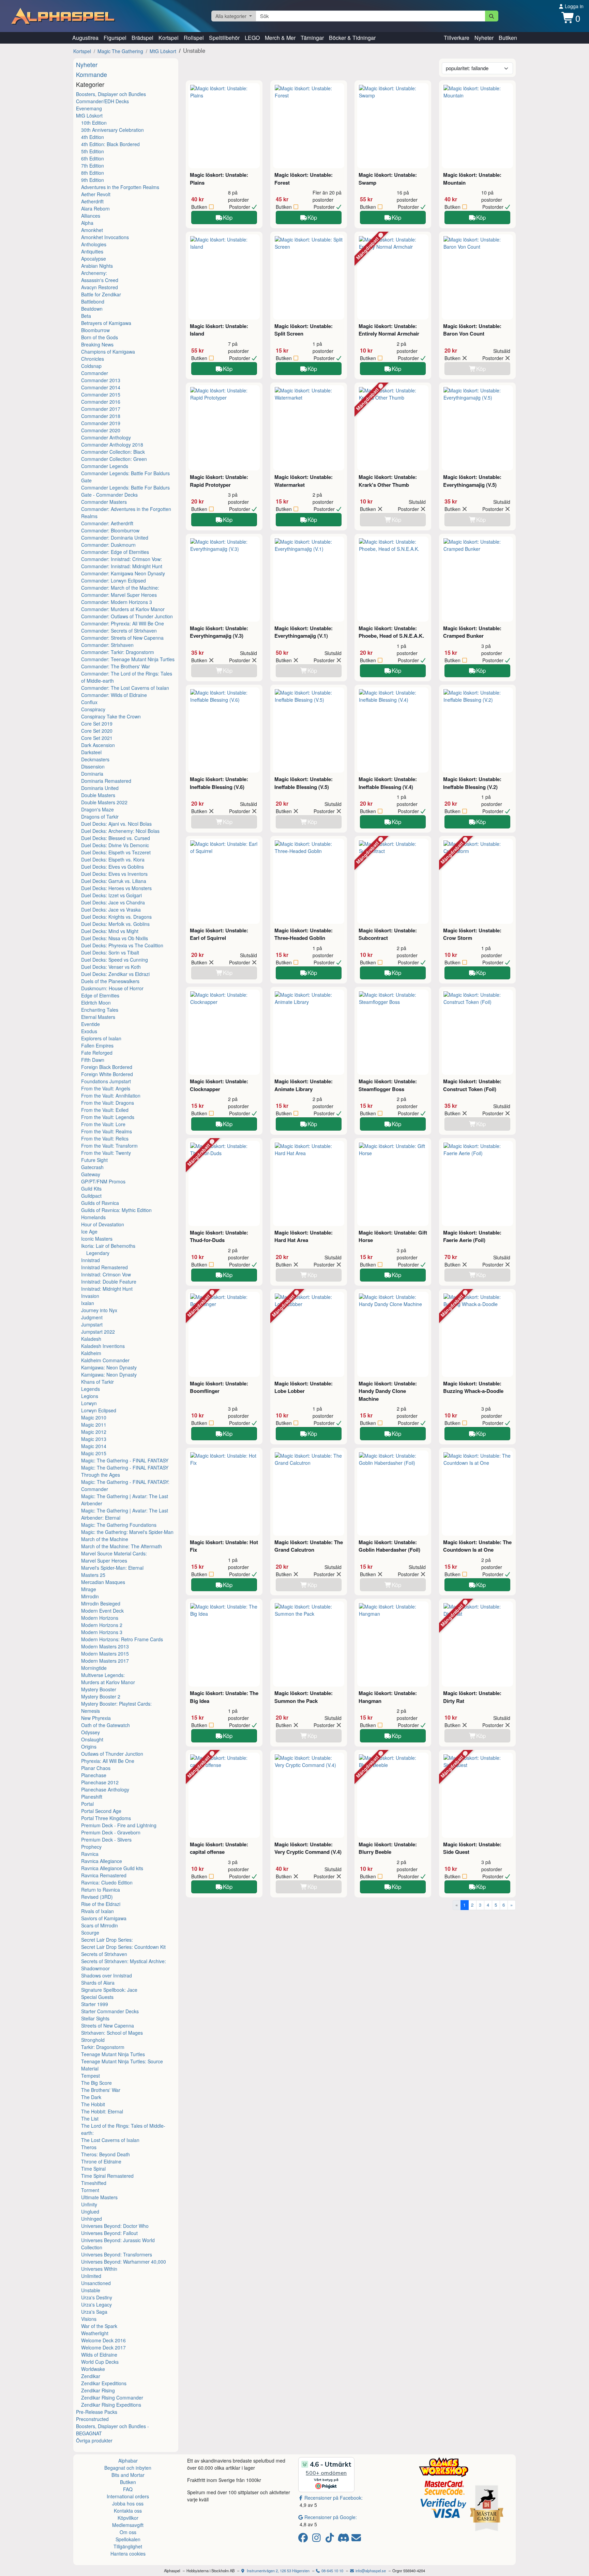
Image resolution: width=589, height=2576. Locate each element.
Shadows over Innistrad (107, 1975)
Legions (90, 1396)
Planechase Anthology (105, 1789)
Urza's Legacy (96, 2305)
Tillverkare (457, 38)
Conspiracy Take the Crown (111, 716)
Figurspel (115, 38)
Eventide (90, 1024)
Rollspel (194, 38)
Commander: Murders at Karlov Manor (123, 609)
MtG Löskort (163, 51)
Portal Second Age (101, 1811)
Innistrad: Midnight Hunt (107, 1289)
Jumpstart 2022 (98, 1332)
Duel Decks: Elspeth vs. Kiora (113, 859)
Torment (90, 2190)
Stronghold (93, 2040)
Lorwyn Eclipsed (99, 1410)
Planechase (94, 1775)
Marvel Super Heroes (104, 1561)
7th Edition (93, 166)
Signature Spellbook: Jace (109, 1990)
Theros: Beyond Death (105, 2154)
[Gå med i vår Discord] (344, 2539)
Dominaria (92, 774)
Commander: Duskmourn (108, 545)
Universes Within (99, 2269)
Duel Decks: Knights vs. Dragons (116, 917)
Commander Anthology (106, 437)
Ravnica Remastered (104, 1875)
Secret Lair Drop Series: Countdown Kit (123, 1947)
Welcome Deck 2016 (103, 2340)
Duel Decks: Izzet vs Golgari (111, 895)
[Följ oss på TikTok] (331, 2539)
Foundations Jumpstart (106, 1081)
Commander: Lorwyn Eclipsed (114, 580)
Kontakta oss (128, 2511)
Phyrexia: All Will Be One (108, 1761)
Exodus (89, 1031)
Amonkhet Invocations (105, 237)
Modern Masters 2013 (105, 1646)
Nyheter (484, 38)
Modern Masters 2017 (105, 1661)
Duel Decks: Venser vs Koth (111, 967)
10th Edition (94, 123)
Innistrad (90, 1260)
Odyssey (90, 1732)
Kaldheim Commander (105, 1360)
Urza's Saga (94, 2312)
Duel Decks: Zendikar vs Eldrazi (115, 974)
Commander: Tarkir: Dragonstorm (118, 652)
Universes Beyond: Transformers (117, 2254)
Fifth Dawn (93, 1060)
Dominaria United (100, 788)
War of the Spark (99, 2326)
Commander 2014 (101, 387)
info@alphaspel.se (370, 2571)
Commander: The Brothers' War (116, 666)
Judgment (92, 1317)
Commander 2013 (101, 380)
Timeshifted (94, 2183)
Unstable (91, 2290)
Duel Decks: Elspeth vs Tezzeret (116, 852)
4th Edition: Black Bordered (110, 144)
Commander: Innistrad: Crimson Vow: (122, 559)
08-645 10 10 (332, 2571)
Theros (89, 2147)
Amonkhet (92, 230)
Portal (87, 1804)
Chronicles (93, 359)
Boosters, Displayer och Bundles (111, 94)
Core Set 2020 (97, 731)
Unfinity (89, 2204)
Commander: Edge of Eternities (115, 552)
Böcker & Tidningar (352, 38)
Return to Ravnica (101, 1890)
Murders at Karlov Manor (108, 1682)
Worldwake (93, 2369)
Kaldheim (91, 1353)
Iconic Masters (97, 1239)
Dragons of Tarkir (100, 817)
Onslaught (92, 1739)
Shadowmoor (95, 1968)
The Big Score (96, 2083)
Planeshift (92, 1797)
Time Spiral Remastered (107, 2176)
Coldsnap (91, 366)
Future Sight (94, 1160)
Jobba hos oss (128, 2503)
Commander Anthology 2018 (112, 445)
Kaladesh (91, 1339)
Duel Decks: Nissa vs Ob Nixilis (115, 938)
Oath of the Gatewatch (105, 1725)
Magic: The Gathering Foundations (119, 1525)
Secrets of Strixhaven (104, 1954)
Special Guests (97, 1997)
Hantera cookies (128, 2554)
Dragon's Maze (97, 809)
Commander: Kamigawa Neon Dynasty (123, 573)
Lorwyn (89, 1403)
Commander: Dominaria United (115, 538)
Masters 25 (93, 1575)
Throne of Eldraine (101, 2161)
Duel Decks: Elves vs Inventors (114, 874)
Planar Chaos (96, 1768)
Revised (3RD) (97, 1897)
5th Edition (93, 151)
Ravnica (90, 1854)
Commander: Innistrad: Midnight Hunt (122, 566)
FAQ (128, 2489)
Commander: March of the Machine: (120, 588)
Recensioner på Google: (331, 2517)
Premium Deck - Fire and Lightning (119, 1825)
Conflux (89, 702)
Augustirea (85, 38)
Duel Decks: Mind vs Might (110, 931)
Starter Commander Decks (110, 2011)
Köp (228, 217)
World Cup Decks (100, 2362)
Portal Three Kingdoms (106, 1818)
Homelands (93, 1217)
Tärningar (312, 38)
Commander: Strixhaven (107, 645)
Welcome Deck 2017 (103, 2347)
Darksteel (91, 752)
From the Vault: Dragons (108, 1103)
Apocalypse (94, 259)
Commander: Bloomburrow (110, 530)
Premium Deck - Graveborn (111, 1832)
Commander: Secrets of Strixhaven (119, 631)
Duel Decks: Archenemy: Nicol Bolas (120, 831)
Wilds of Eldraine (99, 2355)
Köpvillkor (128, 2518)
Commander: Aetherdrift (107, 523)
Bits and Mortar (128, 2475)
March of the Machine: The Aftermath (122, 1546)
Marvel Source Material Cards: (114, 1553)
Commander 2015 (101, 394)
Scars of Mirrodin (100, 1925)
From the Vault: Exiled (105, 1110)
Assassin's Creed (100, 280)
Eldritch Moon (96, 1003)
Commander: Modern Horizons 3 (117, 602)
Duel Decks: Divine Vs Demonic (115, 845)
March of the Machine (105, 1539)
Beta (86, 316)
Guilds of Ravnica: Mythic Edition (116, 1210)
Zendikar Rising (98, 2390)
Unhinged (92, 2219)
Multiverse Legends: (103, 1675)
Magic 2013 (94, 1439)
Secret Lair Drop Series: (107, 1940)
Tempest (90, 2076)
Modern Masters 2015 (105, 1654)
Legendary (98, 1253)
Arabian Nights (97, 266)
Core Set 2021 (97, 738)
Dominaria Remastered (106, 781)
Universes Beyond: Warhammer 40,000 (124, 2262)
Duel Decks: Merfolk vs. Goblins (115, 924)
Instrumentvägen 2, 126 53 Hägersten (278, 2571)
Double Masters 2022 (104, 802)
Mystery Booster (99, 1689)
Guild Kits (91, 1189)
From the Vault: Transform (109, 1146)
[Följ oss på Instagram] (318, 2539)
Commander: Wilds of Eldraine (114, 695)
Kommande (92, 74)
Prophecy (91, 1847)
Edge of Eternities (100, 995)
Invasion (90, 1296)
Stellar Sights (95, 2018)
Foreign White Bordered (107, 1074)
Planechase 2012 (100, 1782)
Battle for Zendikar (101, 294)
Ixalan (88, 1303)
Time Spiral (93, 2169)
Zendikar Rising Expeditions (111, 2405)
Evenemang (89, 108)
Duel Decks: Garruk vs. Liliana (114, 881)
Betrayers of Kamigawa (106, 323)
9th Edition (93, 180)
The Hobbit (93, 2104)
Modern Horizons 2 (102, 1625)
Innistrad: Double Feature (109, 1282)
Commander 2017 (101, 409)
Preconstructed (92, 2419)
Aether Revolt (96, 194)
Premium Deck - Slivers (106, 1840)
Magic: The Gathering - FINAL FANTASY (125, 1460)
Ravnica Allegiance (102, 1861)
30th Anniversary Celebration (112, 130)
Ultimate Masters (99, 2197)
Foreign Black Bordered (107, 1067)
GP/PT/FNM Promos (103, 1181)
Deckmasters (95, 759)
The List (90, 2119)
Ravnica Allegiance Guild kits (112, 1868)
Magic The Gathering (120, 51)
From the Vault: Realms (107, 1131)
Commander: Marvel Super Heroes (119, 595)
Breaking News (97, 344)
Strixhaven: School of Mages (112, 2033)
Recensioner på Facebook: (334, 2498)
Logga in (573, 6)
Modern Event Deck (102, 1611)
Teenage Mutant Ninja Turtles (113, 2054)
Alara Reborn (95, 208)
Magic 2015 (94, 1453)
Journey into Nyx (99, 1310)
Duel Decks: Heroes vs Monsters (116, 888)
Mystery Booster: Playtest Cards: (116, 1704)
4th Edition (93, 137)
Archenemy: (94, 273)
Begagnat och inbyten (128, 2468)
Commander (95, 373)
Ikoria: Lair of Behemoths (108, 1246)
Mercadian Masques (103, 1582)
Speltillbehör (224, 38)
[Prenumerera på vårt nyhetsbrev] (356, 2539)
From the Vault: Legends (108, 1117)
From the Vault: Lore (103, 1124)
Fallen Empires (97, 1045)
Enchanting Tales (100, 1010)
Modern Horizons (100, 1618)
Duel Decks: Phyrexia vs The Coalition (122, 945)
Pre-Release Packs (97, 2412)
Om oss (128, 2532)
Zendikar (91, 2376)
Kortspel (169, 38)
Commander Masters (104, 502)
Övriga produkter (94, 2440)
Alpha (87, 223)
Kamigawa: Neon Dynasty (109, 1367)
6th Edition (93, 158)
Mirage (89, 1589)
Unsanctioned (96, 2283)
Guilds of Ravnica (100, 1203)
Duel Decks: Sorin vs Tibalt (110, 952)
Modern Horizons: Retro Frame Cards (122, 1639)
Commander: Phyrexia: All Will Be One (123, 623)
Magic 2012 (94, 1432)
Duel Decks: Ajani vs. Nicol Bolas (116, 824)
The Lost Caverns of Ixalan (110, 2140)
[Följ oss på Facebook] (304, 2539)
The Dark (91, 2097)
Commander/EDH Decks (102, 101)
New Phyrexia (96, 1718)
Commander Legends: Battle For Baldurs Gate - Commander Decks (125, 491)
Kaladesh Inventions (103, 1346)
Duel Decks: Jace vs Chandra (113, 902)
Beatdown (92, 309)
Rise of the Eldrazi (101, 1904)
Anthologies (94, 244)
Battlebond (93, 301)
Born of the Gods (100, 337)
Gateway (91, 1174)
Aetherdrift (92, 201)
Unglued (90, 2212)
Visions (89, 2319)
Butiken (508, 38)
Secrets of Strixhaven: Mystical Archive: (124, 1961)
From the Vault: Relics (105, 1138)
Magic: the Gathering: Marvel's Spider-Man (127, 1532)
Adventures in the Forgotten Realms (120, 187)
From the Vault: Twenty (106, 1153)
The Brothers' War (101, 2090)
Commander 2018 (101, 416)
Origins (89, 1747)
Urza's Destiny (97, 2297)
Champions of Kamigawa (108, 352)
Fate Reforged (97, 1053)
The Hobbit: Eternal (102, 2111)
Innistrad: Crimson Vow (106, 1274)
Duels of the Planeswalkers (110, 981)
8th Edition (93, 173)
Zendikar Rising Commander (112, 2397)
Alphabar (128, 2461)
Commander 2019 (101, 423)
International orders (128, 2496)
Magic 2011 (94, 1425)
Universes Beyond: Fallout (109, 2233)
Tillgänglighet (128, 2546)
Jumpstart (92, 1324)
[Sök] (492, 16)
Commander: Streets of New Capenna (122, 638)
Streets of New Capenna (108, 2026)
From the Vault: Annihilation (111, 1096)
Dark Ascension (98, 745)
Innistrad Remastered (104, 1267)
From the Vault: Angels (106, 1088)
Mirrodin (90, 1596)
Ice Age (89, 1231)
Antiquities (92, 251)
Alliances (91, 216)
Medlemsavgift (128, 2525)
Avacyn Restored (100, 287)
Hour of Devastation (103, 1224)
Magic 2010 (94, 1417)
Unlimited (91, 2276)
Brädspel (142, 38)
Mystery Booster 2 (101, 1696)
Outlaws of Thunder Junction (112, 1754)
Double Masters (98, 795)
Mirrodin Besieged (101, 1603)
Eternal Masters (98, 1017)
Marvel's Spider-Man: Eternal (112, 1568)
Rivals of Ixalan (97, 1911)
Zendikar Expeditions (104, 2383)
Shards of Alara (98, 1983)
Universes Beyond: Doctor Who (115, 2226)
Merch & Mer (280, 38)
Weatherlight (95, 2333)
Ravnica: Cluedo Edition (107, 1882)
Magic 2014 (94, 1446)
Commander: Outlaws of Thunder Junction (127, 616)
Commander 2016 (101, 402)
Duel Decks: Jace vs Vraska (111, 910)
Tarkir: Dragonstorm (103, 2047)
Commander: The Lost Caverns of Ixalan (125, 688)
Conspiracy (93, 709)
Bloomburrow (95, 330)
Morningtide (94, 1668)
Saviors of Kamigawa (104, 1918)
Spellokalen (128, 2539)
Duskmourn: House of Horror (112, 988)
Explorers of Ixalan (101, 1038)
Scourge (90, 1933)
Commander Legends (105, 466)
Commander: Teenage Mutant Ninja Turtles (128, 659)
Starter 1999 (95, 2004)
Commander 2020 (101, 430)
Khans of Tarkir (97, 1382)
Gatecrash (92, 1167)
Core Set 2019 (97, 724)
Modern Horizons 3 (102, 1632)
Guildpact (91, 1196)
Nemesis (90, 1711)
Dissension (93, 766)
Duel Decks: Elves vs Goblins (112, 867)
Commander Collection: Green (114, 459)
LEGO (252, 38)
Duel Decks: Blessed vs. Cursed (116, 838)
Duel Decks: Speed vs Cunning (115, 960)
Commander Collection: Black (113, 452)
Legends (90, 1389)
